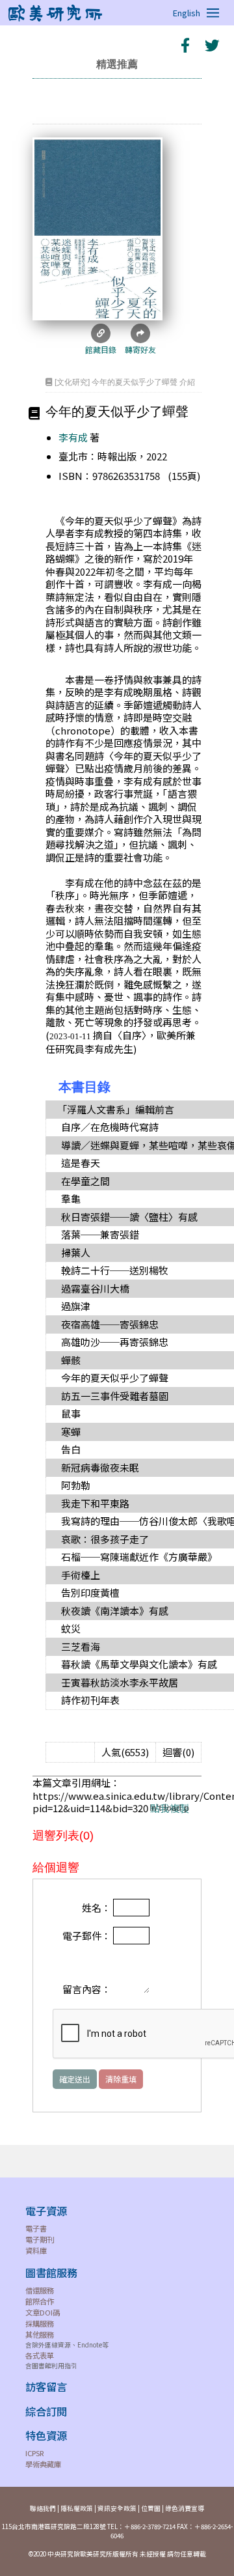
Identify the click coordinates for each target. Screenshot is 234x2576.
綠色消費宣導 (185, 2508)
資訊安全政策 (117, 2508)
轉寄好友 (140, 349)
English (187, 13)
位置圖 (151, 2508)
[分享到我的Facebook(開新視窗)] (185, 45)
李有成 (73, 437)
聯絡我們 (43, 2508)
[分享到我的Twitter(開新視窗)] (211, 45)
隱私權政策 (77, 2508)
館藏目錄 (101, 349)
